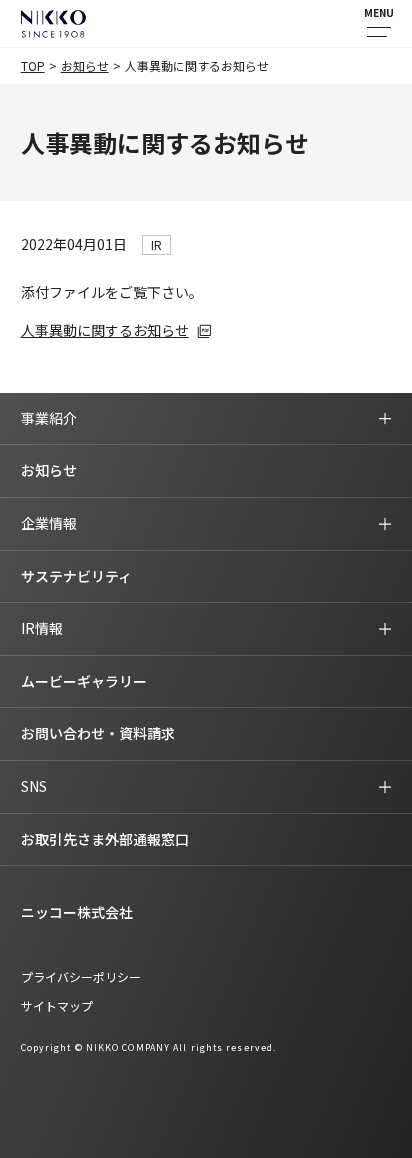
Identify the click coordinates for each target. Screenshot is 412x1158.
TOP (33, 65)
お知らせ (85, 65)
